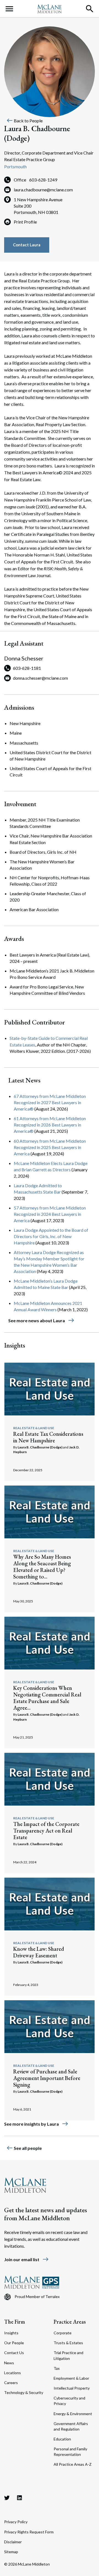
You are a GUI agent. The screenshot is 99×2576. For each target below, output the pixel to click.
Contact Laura (27, 245)
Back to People (24, 121)
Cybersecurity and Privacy (69, 2401)
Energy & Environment (73, 2414)
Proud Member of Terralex (37, 2297)
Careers (11, 2383)
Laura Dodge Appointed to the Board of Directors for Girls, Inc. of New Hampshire (51, 1236)
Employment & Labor (71, 2378)
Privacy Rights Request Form (29, 2532)
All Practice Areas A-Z (73, 2464)
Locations (13, 2373)
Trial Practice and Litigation (68, 2355)
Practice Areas (70, 2322)
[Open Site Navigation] (9, 9)
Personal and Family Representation (70, 2452)
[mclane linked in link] (20, 2498)
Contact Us (14, 2353)
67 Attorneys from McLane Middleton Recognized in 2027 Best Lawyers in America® (50, 1102)
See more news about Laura (41, 1320)
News (9, 2363)
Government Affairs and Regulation (71, 2426)
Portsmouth (15, 166)
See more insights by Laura (36, 2124)
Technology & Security (24, 2392)
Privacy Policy (16, 2522)
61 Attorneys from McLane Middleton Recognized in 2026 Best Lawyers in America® (50, 1125)
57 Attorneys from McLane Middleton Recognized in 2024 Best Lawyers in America (50, 1214)
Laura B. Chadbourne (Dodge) (40, 1447)
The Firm (15, 2322)
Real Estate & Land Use (34, 1428)
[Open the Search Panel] (90, 9)
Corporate (63, 2333)
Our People (14, 2343)
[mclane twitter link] (7, 2498)
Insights (11, 2333)
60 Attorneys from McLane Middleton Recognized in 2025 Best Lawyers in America (50, 1147)
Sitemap (11, 2552)
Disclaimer (13, 2542)
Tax (57, 2368)
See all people (24, 2148)
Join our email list (27, 2259)
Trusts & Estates (68, 2343)
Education (62, 2439)
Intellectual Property (72, 2388)
